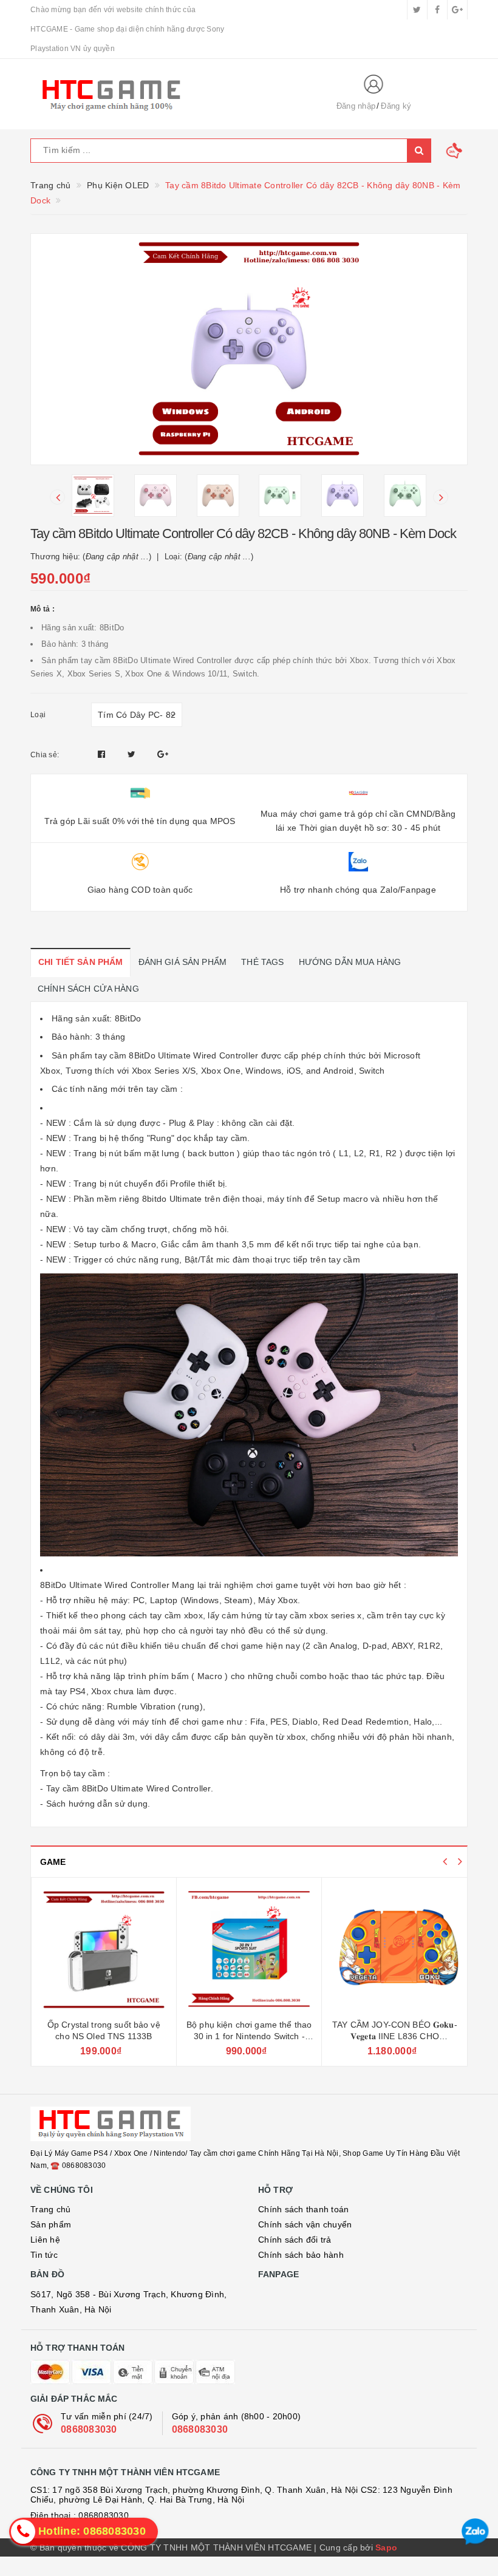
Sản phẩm (51, 2224)
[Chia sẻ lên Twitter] (133, 754)
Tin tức (44, 2255)
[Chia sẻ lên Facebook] (103, 754)
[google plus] (457, 10)
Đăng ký (396, 106)
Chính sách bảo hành (301, 2255)
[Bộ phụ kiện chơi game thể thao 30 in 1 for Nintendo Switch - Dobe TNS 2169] (249, 1950)
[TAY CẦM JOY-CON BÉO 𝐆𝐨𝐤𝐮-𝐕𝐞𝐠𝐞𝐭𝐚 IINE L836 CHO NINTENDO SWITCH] (394, 1950)
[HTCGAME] (173, 94)
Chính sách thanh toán (303, 2209)
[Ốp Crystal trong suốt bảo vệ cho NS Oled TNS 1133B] (104, 1950)
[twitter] (417, 10)
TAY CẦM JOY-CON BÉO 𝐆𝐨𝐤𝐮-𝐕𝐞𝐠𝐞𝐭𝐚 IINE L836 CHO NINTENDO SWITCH (395, 2036)
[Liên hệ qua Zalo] (475, 2532)
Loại (38, 715)
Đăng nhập (356, 106)
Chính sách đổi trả (295, 2240)
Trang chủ (50, 2209)
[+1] (163, 754)
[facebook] (437, 10)
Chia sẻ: (45, 755)
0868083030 (89, 2429)
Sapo (386, 2547)
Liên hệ (45, 2240)
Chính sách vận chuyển (305, 2224)
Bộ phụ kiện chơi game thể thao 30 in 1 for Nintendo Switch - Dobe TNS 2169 (249, 2036)
